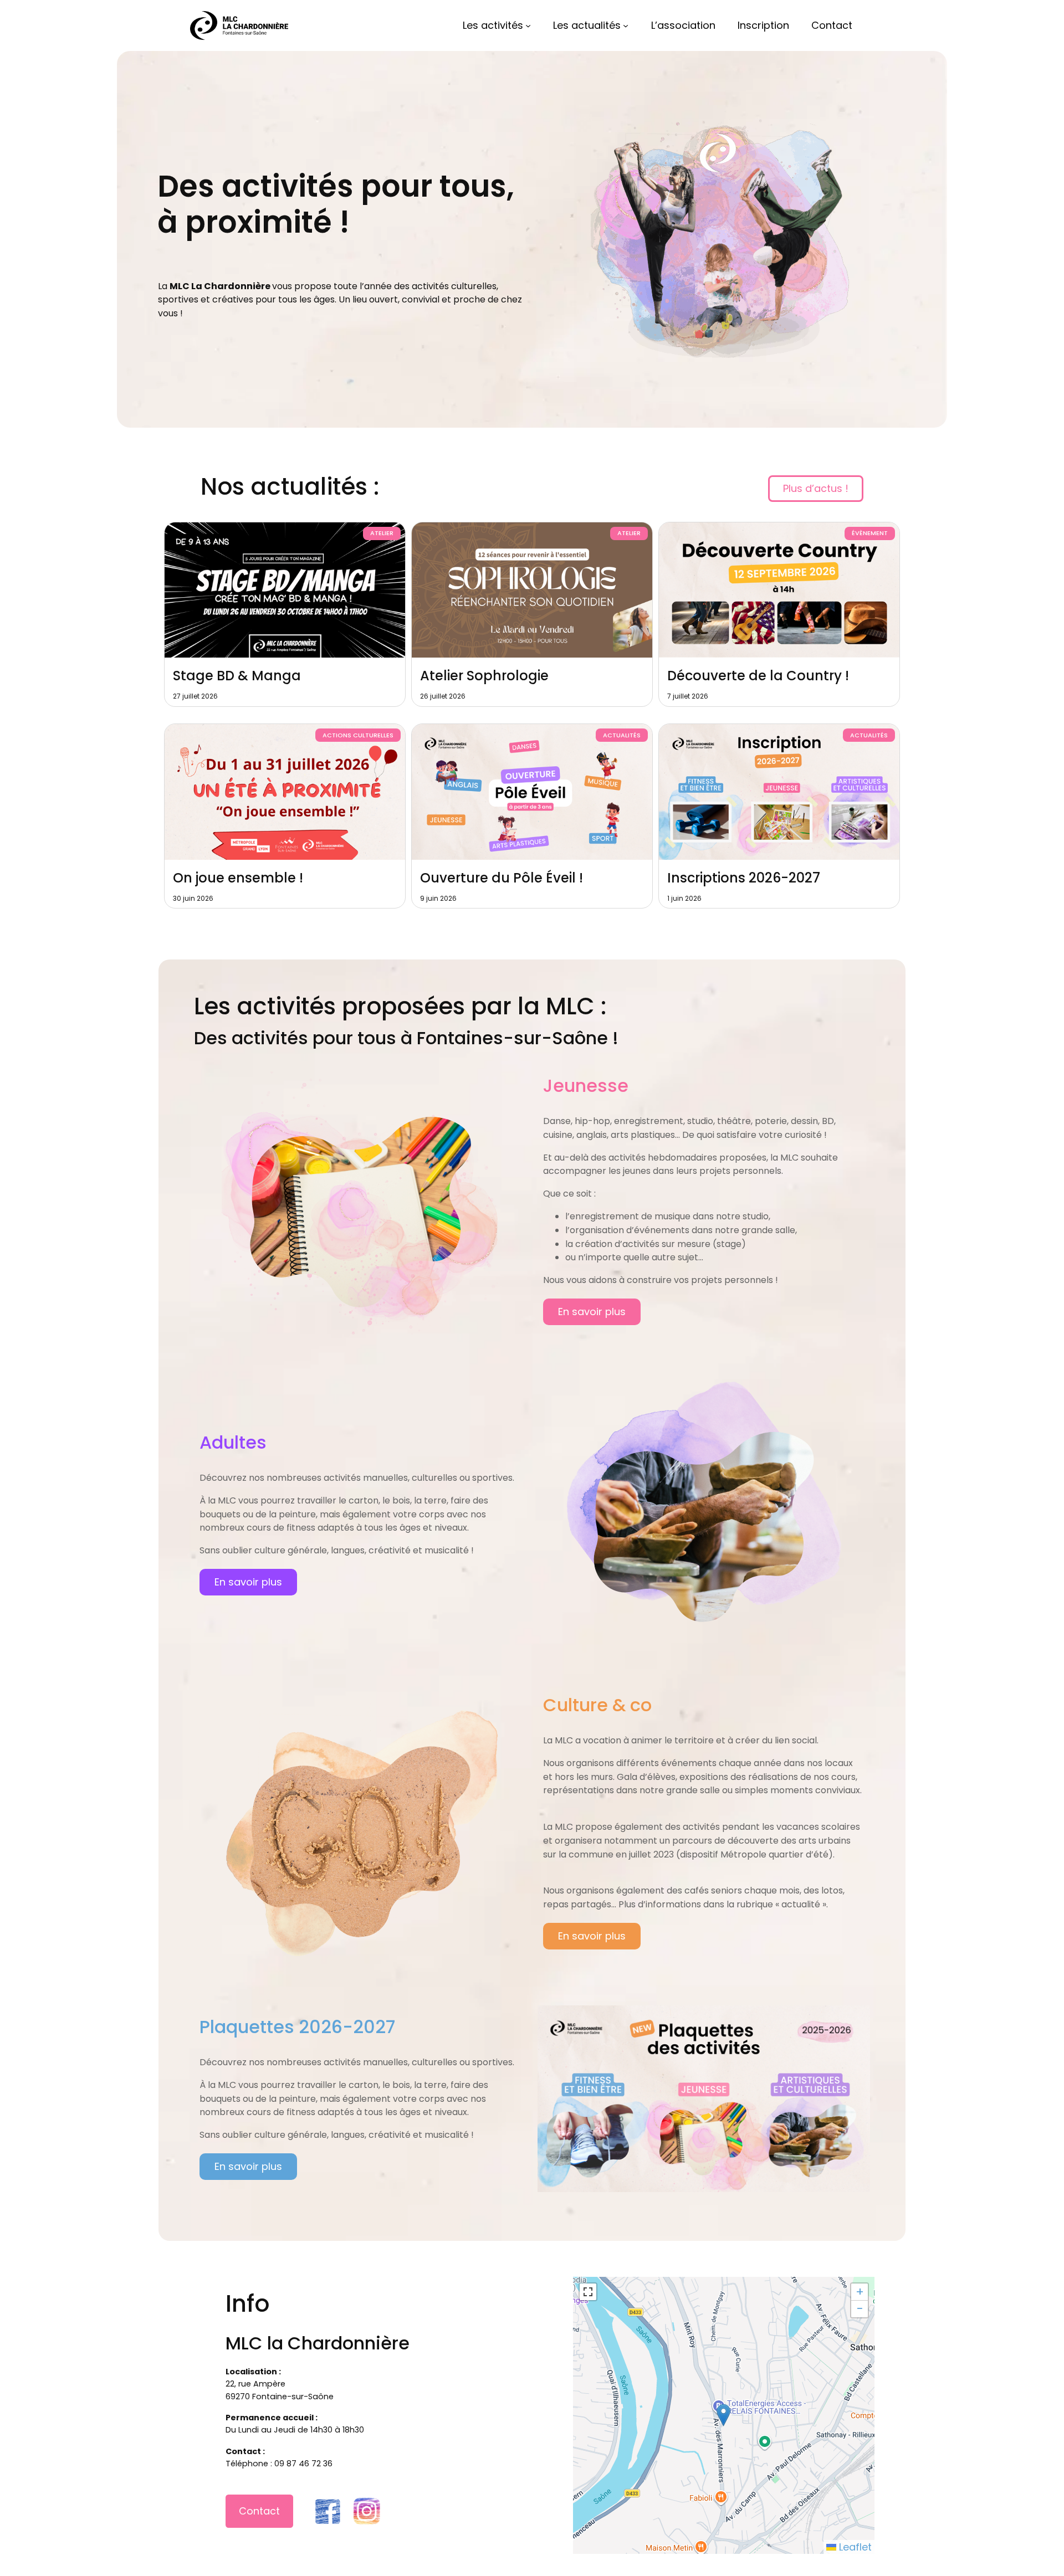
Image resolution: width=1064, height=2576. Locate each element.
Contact (259, 2511)
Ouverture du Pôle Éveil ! (502, 878)
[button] (723, 2415)
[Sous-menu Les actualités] (626, 25)
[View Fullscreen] (588, 2292)
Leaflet (854, 2547)
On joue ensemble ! (238, 878)
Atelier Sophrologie (484, 676)
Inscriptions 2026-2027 (744, 878)
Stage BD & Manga (237, 676)
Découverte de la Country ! (758, 676)
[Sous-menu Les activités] (528, 25)
